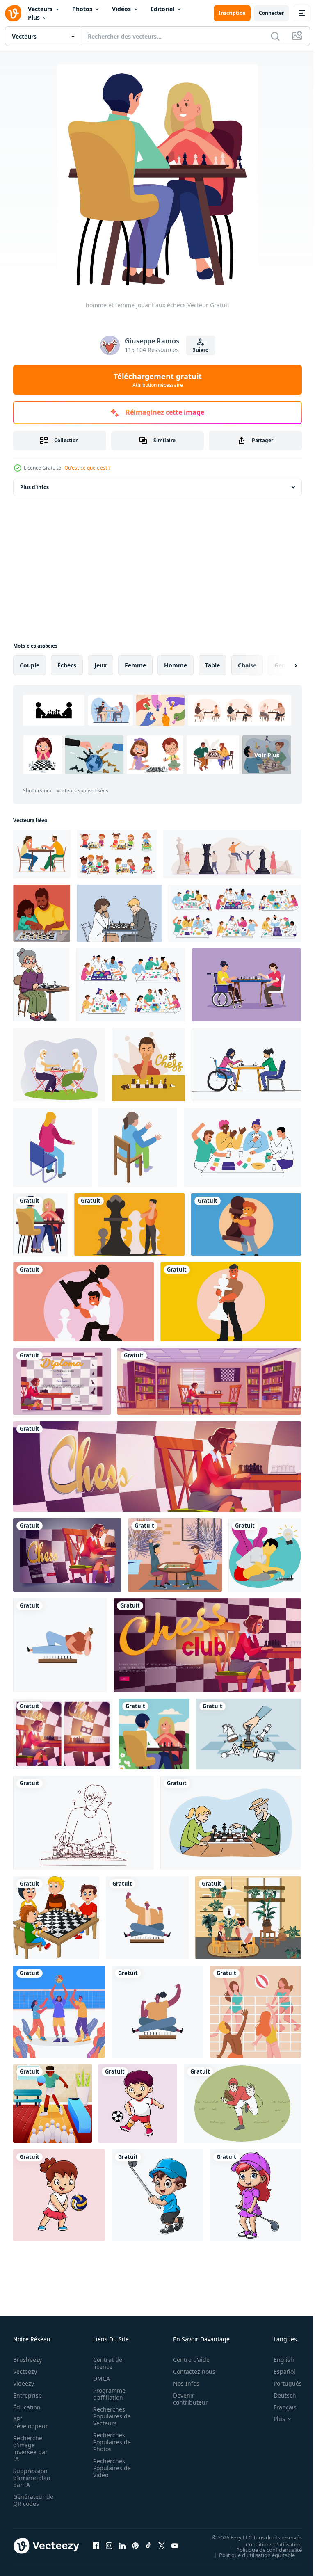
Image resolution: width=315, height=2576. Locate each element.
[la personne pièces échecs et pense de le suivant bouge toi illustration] (129, 1224)
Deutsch (279, 2395)
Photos (82, 9)
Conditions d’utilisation (268, 2544)
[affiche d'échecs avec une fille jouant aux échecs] (63, 1734)
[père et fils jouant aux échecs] (175, 1555)
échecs (67, 665)
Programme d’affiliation (107, 2394)
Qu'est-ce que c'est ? (87, 468)
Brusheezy (27, 2360)
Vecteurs (40, 9)
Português (282, 2383)
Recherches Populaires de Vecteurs (110, 2416)
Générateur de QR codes (30, 2500)
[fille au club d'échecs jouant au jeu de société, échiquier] (209, 1381)
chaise (247, 665)
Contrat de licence (105, 2363)
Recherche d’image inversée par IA (30, 2448)
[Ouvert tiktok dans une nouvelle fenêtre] (148, 2546)
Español (278, 2372)
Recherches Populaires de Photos (110, 2442)
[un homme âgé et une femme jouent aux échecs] (59, 1065)
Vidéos (121, 9)
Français (279, 2407)
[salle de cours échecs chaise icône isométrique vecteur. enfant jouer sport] (52, 1147)
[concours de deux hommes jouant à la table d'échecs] (248, 1918)
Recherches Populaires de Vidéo (110, 2468)
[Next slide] (283, 665)
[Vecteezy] (13, 13)
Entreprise (27, 2395)
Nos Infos (182, 2383)
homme (176, 665)
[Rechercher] (275, 36)
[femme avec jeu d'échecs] (157, 2012)
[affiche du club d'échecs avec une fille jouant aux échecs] (207, 1645)
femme (135, 665)
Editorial (162, 9)
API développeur (31, 2423)
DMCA (99, 2378)
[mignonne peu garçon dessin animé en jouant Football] (138, 2103)
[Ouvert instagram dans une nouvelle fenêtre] (109, 2546)
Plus (34, 17)
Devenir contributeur (186, 2399)
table (212, 665)
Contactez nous (190, 2372)
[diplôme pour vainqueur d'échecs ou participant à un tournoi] (62, 1381)
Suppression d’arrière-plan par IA (32, 2478)
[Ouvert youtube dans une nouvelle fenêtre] (175, 2546)
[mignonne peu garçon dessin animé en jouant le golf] (157, 2195)
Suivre (201, 350)
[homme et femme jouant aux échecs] (40, 1224)
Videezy (24, 2383)
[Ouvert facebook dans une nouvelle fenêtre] (96, 2546)
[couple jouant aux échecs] (154, 1734)
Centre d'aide (187, 2360)
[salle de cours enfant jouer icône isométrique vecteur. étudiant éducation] (138, 1147)
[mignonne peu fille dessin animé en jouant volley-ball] (59, 2195)
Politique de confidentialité (263, 2549)
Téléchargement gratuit (158, 380)
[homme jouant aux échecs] (60, 1645)
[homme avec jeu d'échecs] (147, 1918)
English (278, 2360)
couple (30, 665)
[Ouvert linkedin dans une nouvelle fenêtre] (122, 2546)
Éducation (27, 2407)
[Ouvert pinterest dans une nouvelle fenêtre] (135, 2546)
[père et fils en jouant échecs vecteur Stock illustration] (42, 913)
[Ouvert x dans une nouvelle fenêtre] (162, 2546)
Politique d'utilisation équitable (251, 2555)
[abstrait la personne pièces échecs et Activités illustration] (83, 1302)
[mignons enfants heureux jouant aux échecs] (56, 1918)
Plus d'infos (34, 487)
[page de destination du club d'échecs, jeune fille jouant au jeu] (157, 1466)
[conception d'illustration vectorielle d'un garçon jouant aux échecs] (265, 1555)
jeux (100, 665)
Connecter (271, 13)
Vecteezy (25, 2372)
